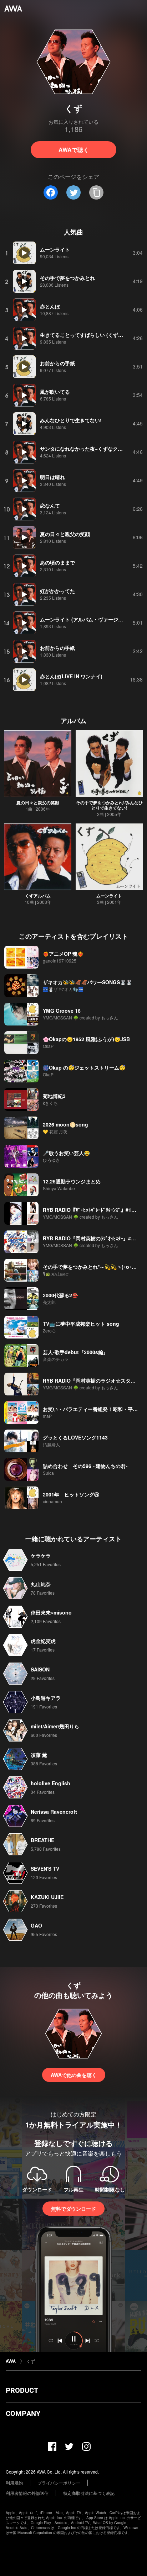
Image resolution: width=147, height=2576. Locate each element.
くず (31, 2361)
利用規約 (14, 2483)
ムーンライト (109, 896)
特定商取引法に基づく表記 (89, 2493)
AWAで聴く (74, 150)
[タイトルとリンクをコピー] (96, 192)
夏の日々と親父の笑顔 (38, 802)
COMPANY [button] (23, 2413)
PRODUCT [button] (22, 2390)
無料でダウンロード (73, 2209)
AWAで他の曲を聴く (74, 2075)
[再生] (24, 253)
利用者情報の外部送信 (27, 2493)
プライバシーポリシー (59, 2483)
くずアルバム (38, 896)
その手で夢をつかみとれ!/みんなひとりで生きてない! (109, 805)
